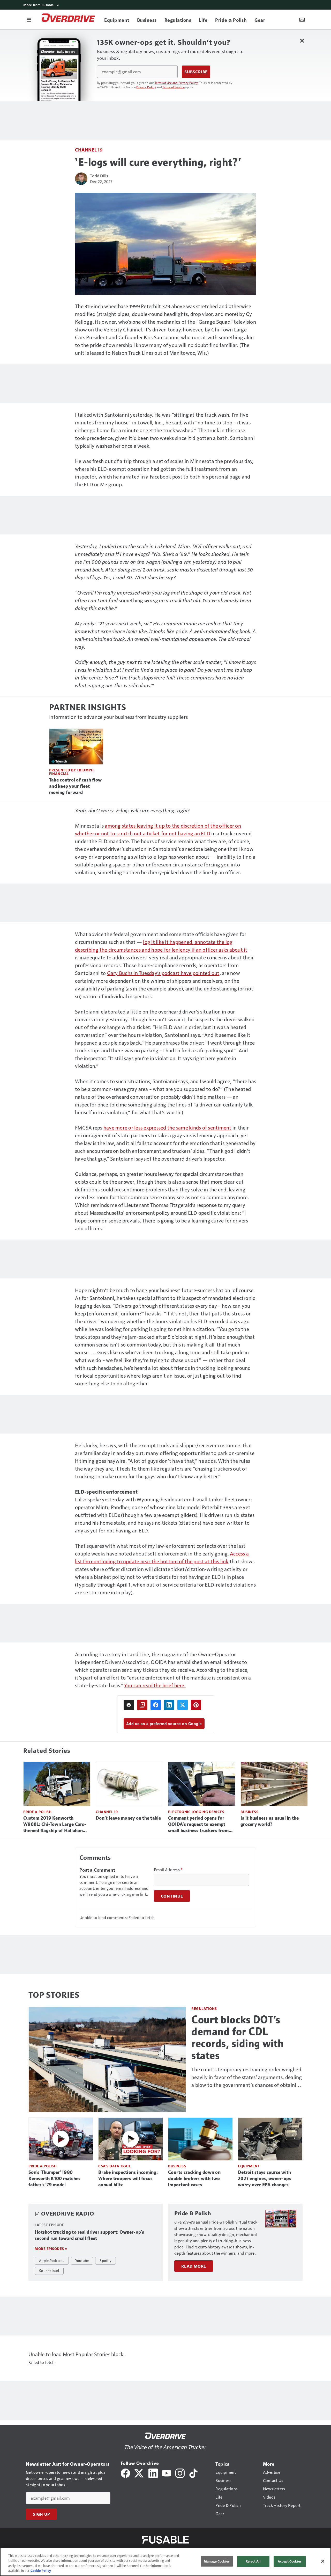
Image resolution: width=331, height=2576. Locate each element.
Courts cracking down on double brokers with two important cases (194, 2179)
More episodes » (51, 2249)
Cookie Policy (41, 2571)
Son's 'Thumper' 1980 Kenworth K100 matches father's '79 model (54, 2179)
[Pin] (196, 1705)
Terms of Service (174, 87)
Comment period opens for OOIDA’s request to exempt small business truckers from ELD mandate (198, 1825)
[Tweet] (183, 1705)
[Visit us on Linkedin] (153, 2473)
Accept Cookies (290, 2561)
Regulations (204, 2009)
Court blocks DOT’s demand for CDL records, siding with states (238, 2037)
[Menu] (29, 19)
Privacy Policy (146, 87)
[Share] (156, 1705)
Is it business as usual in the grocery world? (270, 1821)
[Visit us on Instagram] (180, 2473)
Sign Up (41, 2514)
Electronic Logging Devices (196, 1812)
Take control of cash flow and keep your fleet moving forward (75, 786)
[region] (165, 2562)
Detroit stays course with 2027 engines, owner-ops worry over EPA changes (265, 2179)
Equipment (249, 2166)
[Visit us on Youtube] (167, 2473)
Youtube (82, 2260)
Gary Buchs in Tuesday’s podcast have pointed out (163, 973)
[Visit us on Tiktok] (193, 2473)
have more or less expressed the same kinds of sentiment (167, 1127)
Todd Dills (99, 176)
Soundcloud (49, 2270)
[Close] (323, 2561)
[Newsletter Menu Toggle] (302, 19)
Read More (194, 2266)
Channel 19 (89, 150)
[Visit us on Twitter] (139, 2473)
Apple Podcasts (52, 2260)
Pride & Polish (37, 1812)
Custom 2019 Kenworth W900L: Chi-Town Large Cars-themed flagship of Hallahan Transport (55, 1825)
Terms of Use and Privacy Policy (176, 83)
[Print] (129, 1705)
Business (249, 1812)
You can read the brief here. (155, 1685)
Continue (172, 1896)
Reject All (253, 2561)
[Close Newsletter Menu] (302, 41)
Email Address (168, 1870)
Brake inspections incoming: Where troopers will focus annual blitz (128, 2179)
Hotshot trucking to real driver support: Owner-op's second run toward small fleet (89, 2235)
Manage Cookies (217, 2561)
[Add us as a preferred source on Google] (142, 1705)
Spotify (106, 2260)
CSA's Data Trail (114, 2166)
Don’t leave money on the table (128, 1818)
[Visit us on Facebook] (125, 2473)
